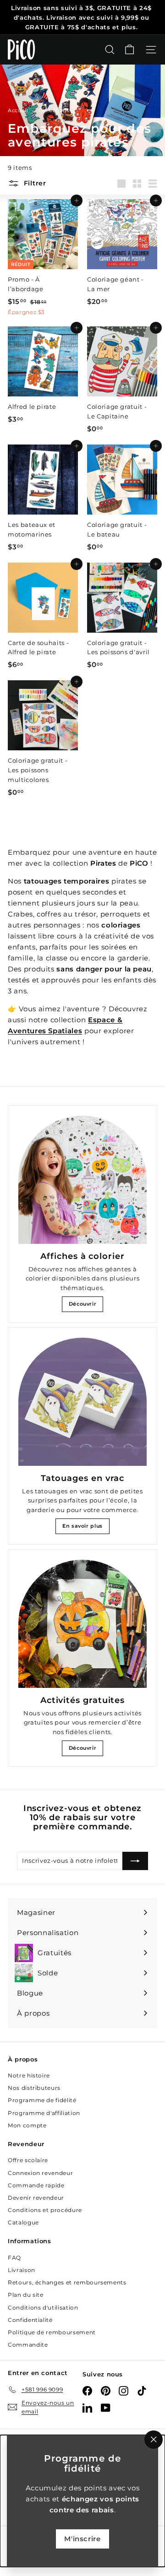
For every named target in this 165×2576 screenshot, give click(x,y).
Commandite (28, 2345)
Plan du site (26, 2295)
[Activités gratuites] (82, 1624)
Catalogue (23, 2222)
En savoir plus (82, 1526)
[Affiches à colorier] (82, 1180)
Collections (55, 110)
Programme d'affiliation (44, 2113)
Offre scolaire (28, 2160)
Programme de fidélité (42, 2100)
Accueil (19, 110)
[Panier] (129, 50)
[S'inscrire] (135, 1861)
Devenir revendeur (36, 2198)
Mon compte (27, 2125)
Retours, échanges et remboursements (67, 2282)
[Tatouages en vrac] (82, 1402)
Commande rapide (36, 2185)
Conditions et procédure (45, 2210)
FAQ (14, 2258)
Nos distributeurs (34, 2088)
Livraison (22, 2270)
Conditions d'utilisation (43, 2308)
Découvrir (83, 1304)
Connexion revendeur (40, 2173)
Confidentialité (30, 2320)
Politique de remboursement (52, 2332)
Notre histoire (29, 2075)
